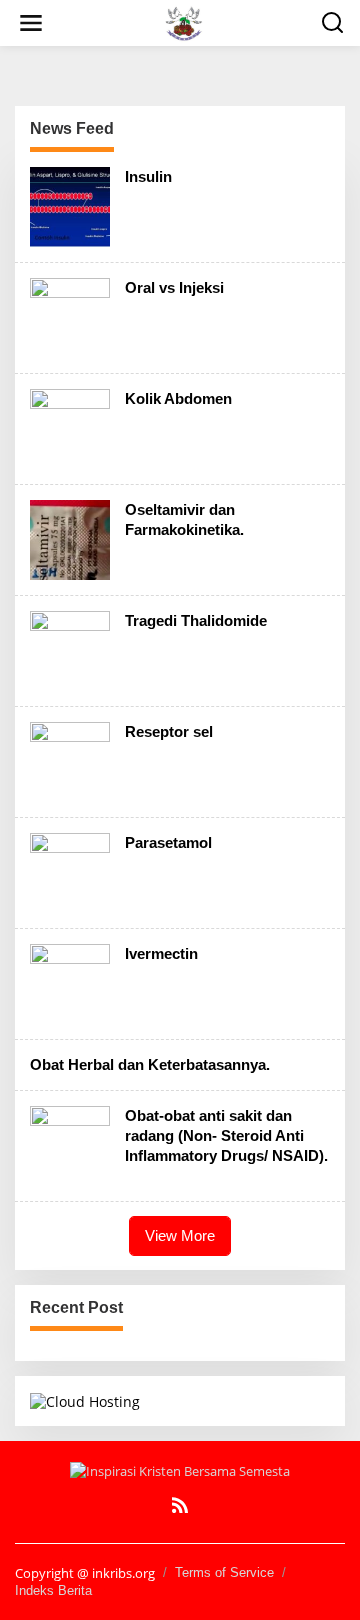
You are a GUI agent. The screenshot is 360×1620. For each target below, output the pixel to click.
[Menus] (31, 23)
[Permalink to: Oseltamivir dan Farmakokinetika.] (70, 538)
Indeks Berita (53, 1590)
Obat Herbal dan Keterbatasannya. (150, 1064)
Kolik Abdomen (178, 398)
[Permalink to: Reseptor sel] (70, 760)
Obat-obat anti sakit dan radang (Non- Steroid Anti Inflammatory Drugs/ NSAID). (226, 1135)
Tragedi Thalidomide (196, 620)
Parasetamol (168, 842)
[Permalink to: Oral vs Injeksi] (70, 316)
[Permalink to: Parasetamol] (70, 871)
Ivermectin (161, 953)
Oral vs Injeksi (174, 287)
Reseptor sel (169, 731)
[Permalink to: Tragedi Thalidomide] (70, 649)
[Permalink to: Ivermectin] (70, 982)
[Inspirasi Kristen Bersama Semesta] (183, 21)
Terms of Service (224, 1572)
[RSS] (180, 1505)
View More (180, 1235)
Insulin (148, 176)
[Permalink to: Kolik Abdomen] (70, 427)
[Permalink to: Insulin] (70, 205)
